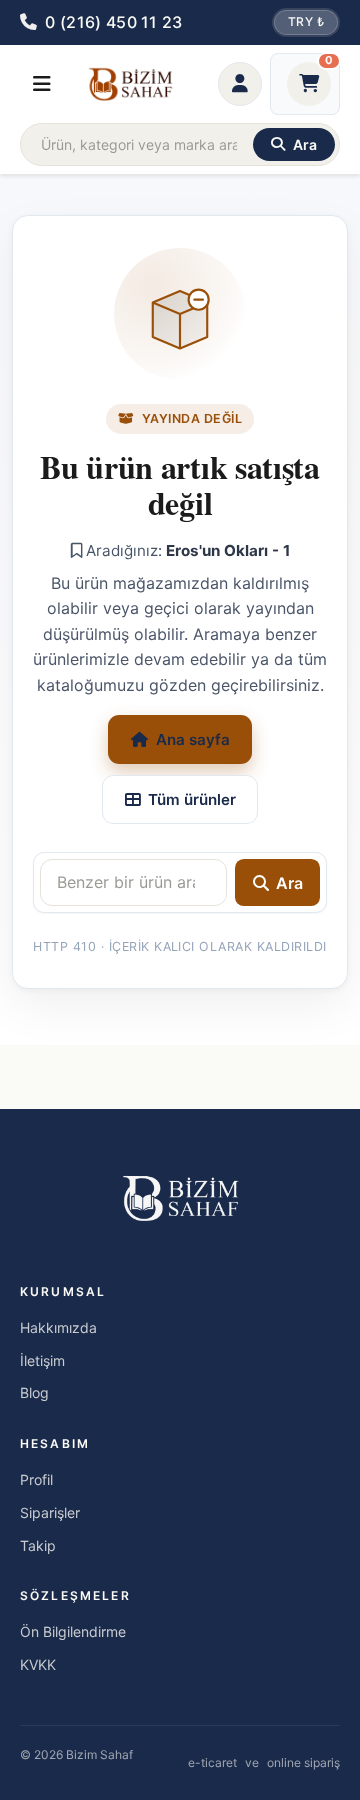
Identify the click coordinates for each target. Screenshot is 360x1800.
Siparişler (50, 1512)
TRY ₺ (306, 21)
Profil (36, 1479)
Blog (34, 1392)
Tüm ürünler (192, 799)
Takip (38, 1545)
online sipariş (303, 1762)
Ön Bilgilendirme (73, 1631)
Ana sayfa (193, 739)
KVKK (38, 1664)
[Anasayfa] (130, 84)
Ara (289, 883)
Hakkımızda (58, 1327)
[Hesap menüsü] (240, 84)
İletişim (42, 1360)
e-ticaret (212, 1762)
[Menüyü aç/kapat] (42, 84)
